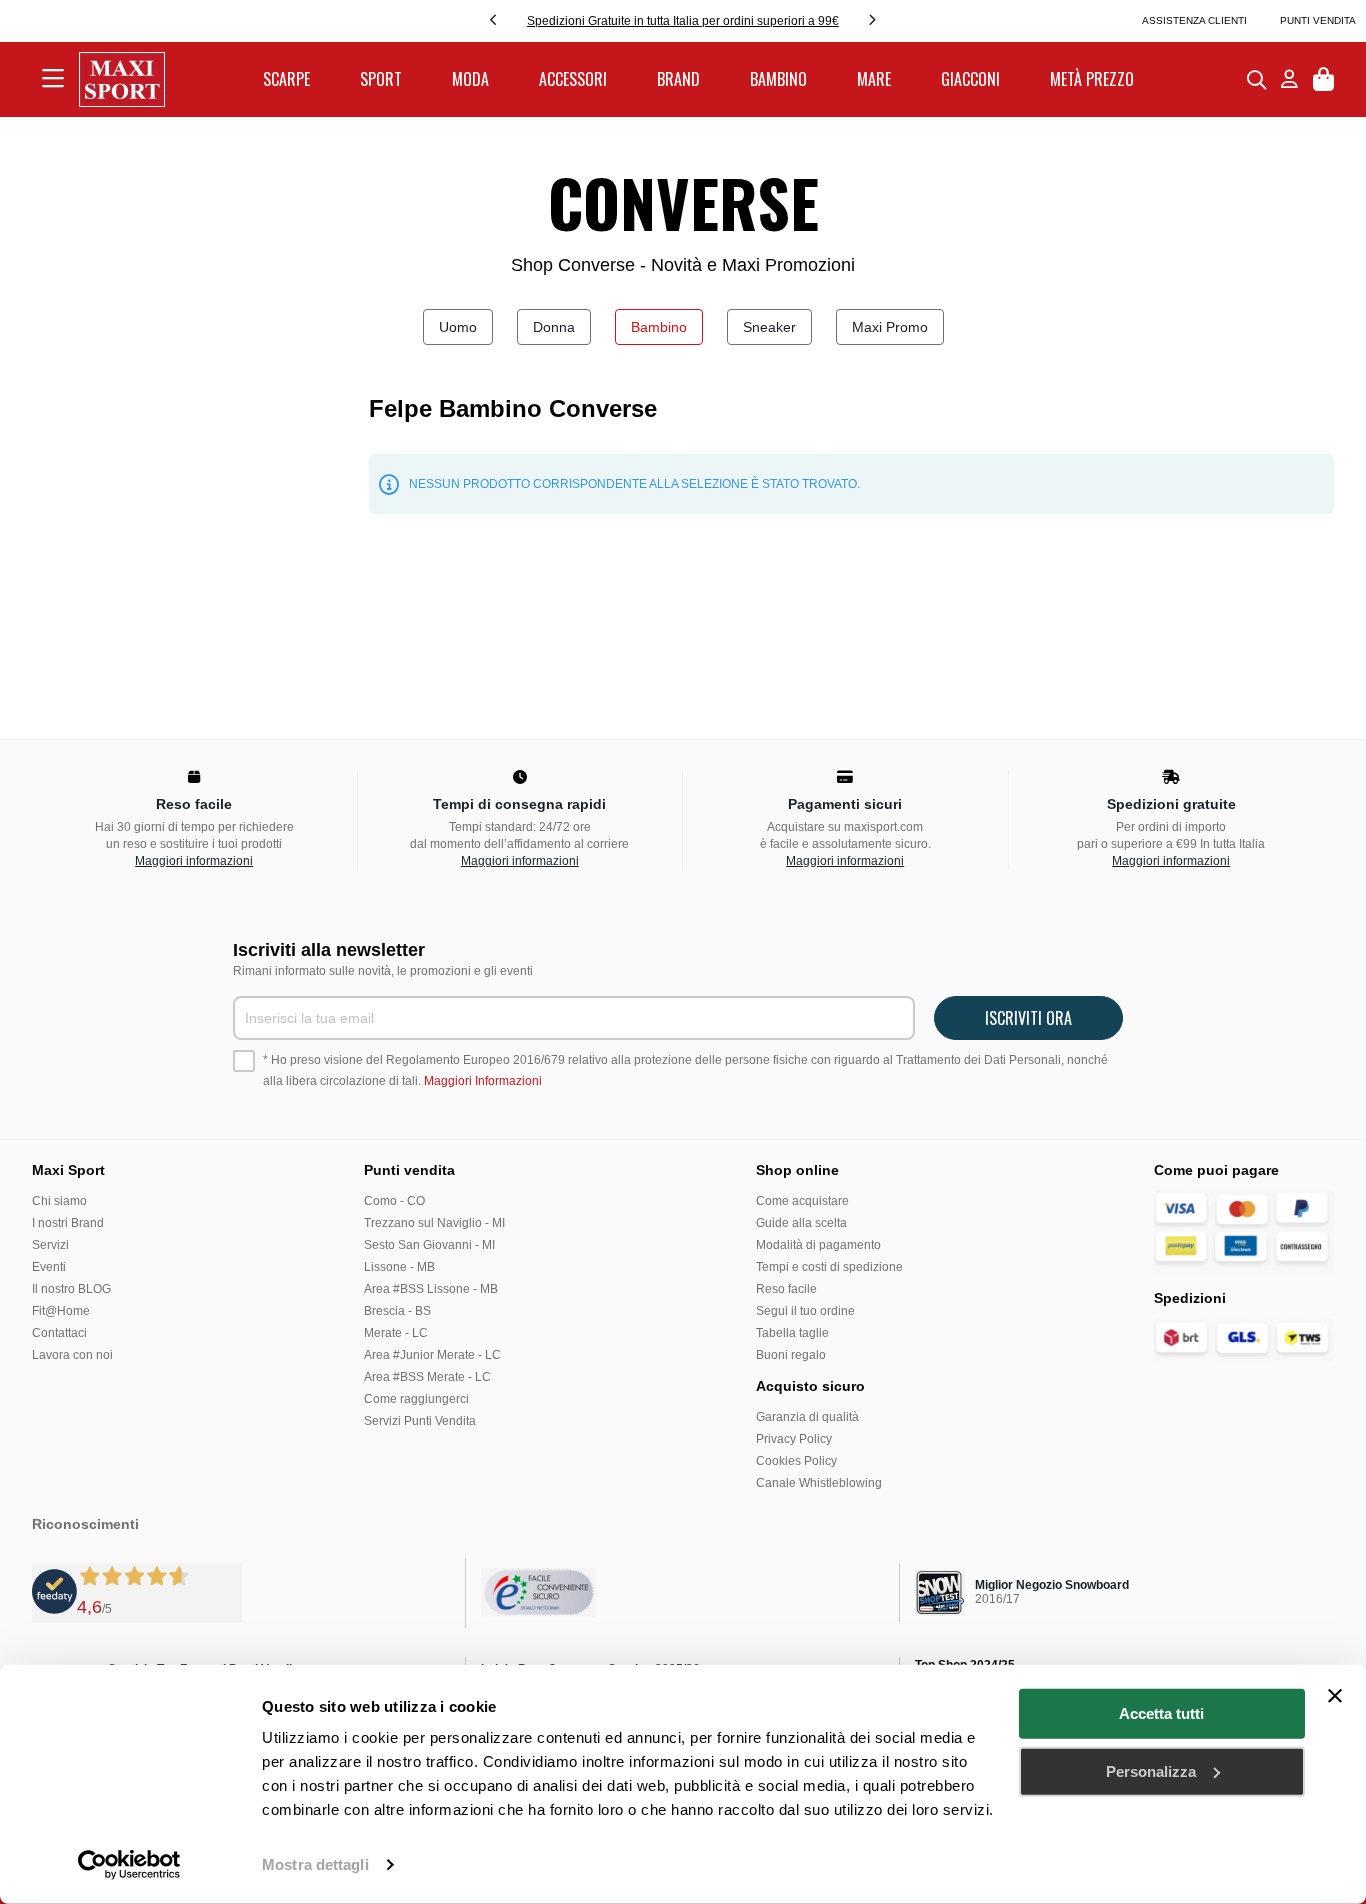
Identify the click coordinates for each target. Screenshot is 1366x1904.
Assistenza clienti (1194, 20)
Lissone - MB (399, 1267)
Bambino (659, 327)
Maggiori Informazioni (483, 1081)
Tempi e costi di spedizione (829, 1267)
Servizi (50, 1245)
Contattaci (59, 1333)
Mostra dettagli (315, 1864)
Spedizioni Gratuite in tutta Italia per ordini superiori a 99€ (683, 21)
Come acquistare (802, 1201)
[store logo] (122, 79)
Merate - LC (396, 1333)
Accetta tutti (1161, 1713)
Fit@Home (61, 1311)
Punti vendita (1318, 20)
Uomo (458, 327)
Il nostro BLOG (71, 1289)
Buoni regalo (791, 1355)
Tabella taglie (792, 1333)
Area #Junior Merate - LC (432, 1355)
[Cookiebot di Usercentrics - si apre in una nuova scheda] (129, 1865)
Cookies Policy (796, 1461)
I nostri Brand (68, 1223)
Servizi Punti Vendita (420, 1421)
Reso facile (786, 1289)
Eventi (49, 1267)
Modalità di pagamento (818, 1245)
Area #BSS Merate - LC (427, 1377)
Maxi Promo (890, 327)
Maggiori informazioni (194, 861)
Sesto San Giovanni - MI (429, 1245)
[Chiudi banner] (1335, 1696)
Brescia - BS (397, 1311)
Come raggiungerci (416, 1399)
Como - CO (394, 1201)
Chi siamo (59, 1201)
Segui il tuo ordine (805, 1311)
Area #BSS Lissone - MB (431, 1289)
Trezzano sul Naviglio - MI (434, 1223)
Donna (554, 327)
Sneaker (769, 327)
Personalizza (1151, 1770)
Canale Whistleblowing (819, 1483)
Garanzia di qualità (807, 1417)
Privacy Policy (794, 1439)
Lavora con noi (72, 1355)
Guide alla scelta (801, 1223)
